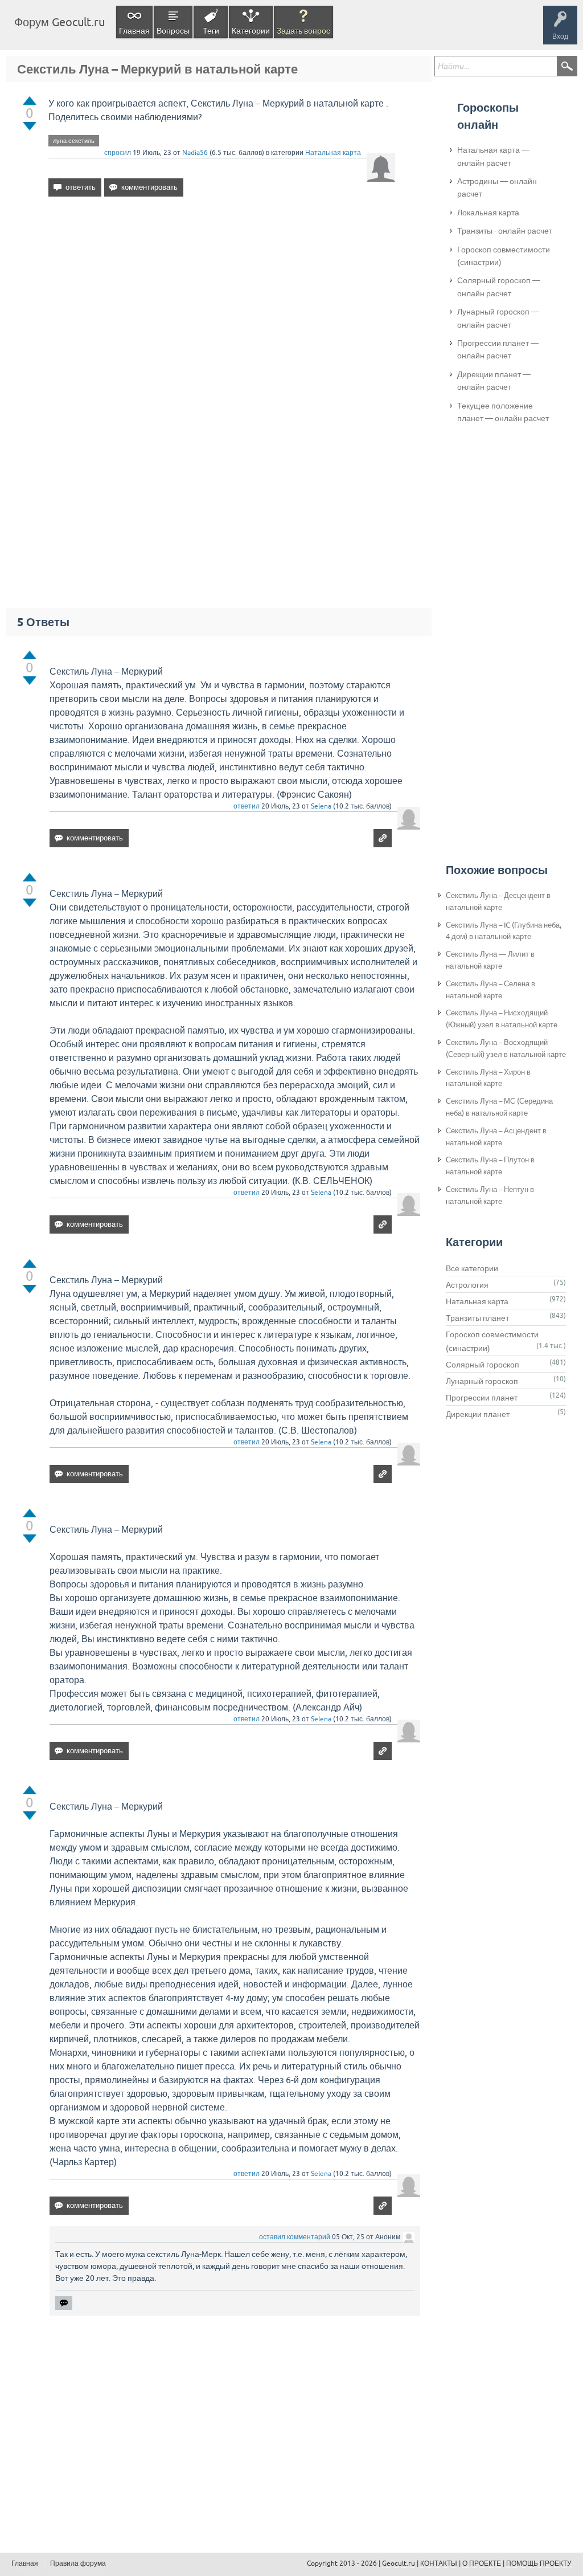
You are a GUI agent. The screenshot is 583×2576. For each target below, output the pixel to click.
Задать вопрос (303, 31)
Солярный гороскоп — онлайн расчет (499, 287)
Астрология (467, 1285)
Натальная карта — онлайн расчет (493, 156)
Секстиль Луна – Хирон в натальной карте (488, 1078)
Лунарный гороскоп (482, 1381)
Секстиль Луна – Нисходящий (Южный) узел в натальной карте (502, 1019)
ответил (247, 806)
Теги (211, 31)
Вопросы (173, 31)
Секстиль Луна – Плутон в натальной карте (490, 1166)
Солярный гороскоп (483, 1365)
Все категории (472, 1268)
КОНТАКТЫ (439, 2563)
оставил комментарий (295, 2237)
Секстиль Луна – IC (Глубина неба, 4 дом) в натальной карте (504, 931)
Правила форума (78, 2563)
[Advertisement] (222, 304)
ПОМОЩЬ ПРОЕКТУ (539, 2563)
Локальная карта (488, 213)
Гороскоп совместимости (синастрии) (504, 256)
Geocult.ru (399, 2563)
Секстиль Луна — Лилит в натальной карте (490, 960)
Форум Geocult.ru (59, 22)
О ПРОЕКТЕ (482, 2563)
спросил (118, 153)
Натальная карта (333, 153)
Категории (251, 31)
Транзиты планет (477, 1318)
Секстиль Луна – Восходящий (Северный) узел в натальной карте (506, 1048)
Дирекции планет (478, 1414)
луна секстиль (74, 141)
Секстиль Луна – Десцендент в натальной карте (498, 901)
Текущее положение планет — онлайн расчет (503, 412)
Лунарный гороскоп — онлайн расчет (498, 318)
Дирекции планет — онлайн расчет (494, 381)
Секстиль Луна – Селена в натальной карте (490, 990)
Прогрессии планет (482, 1398)
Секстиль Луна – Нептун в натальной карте (490, 1195)
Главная (134, 31)
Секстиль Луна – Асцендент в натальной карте (496, 1137)
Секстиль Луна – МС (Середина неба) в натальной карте (499, 1107)
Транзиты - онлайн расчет (505, 231)
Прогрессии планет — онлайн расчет (498, 349)
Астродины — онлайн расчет (497, 187)
